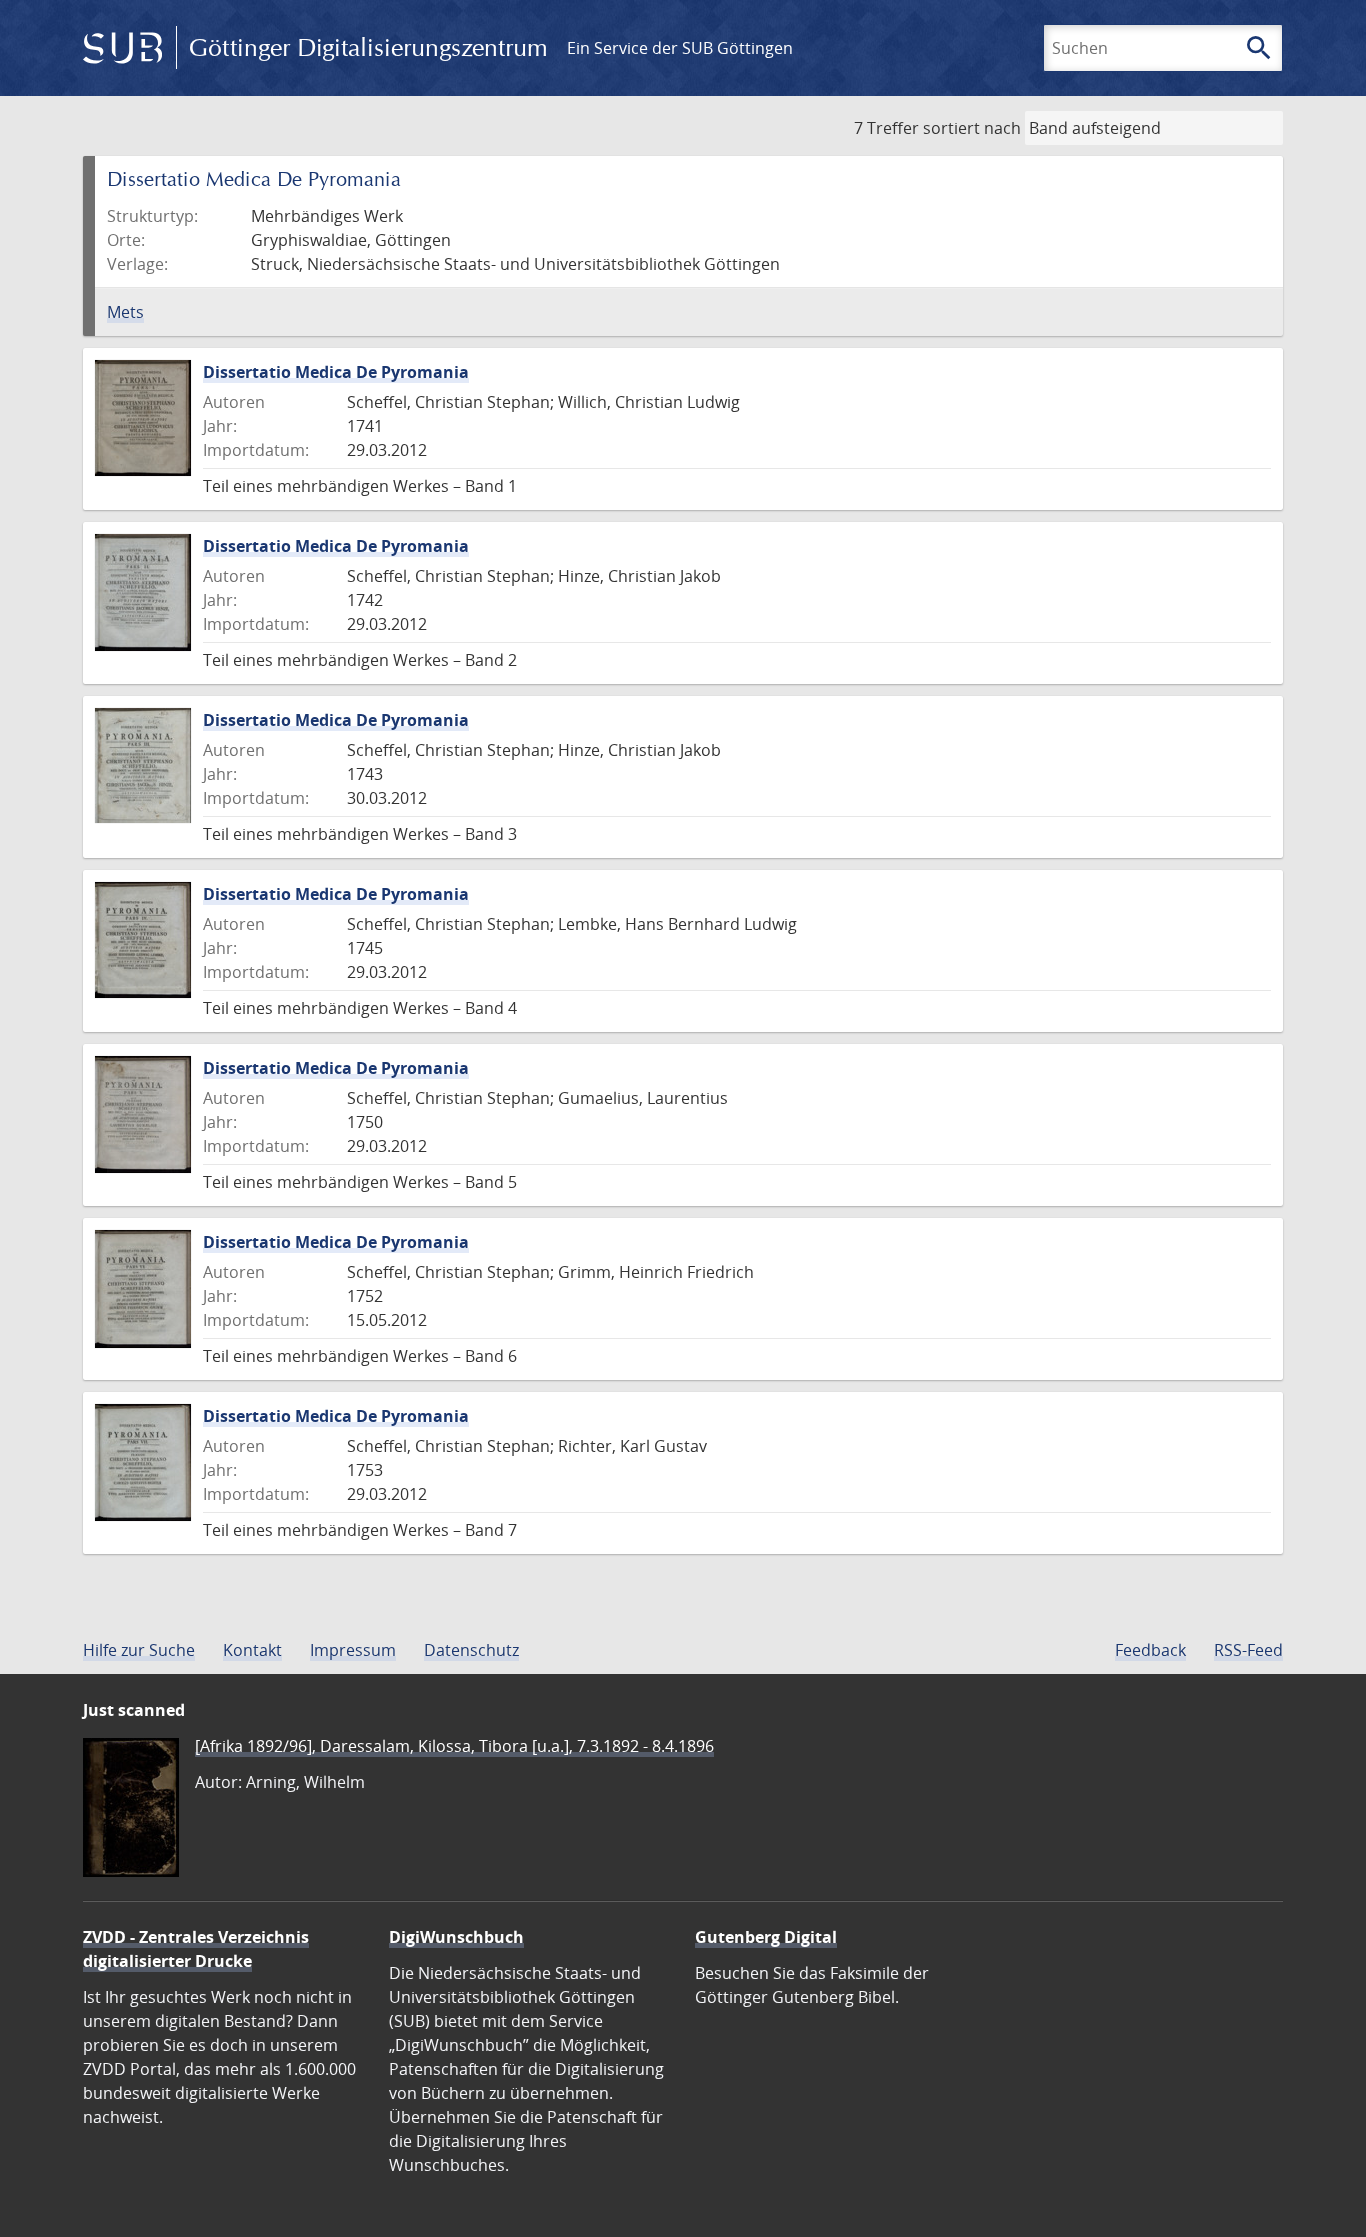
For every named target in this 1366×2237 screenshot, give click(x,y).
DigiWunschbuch (456, 1937)
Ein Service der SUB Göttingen (680, 48)
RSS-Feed (1248, 1650)
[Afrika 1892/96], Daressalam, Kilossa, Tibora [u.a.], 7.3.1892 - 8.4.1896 (454, 1746)
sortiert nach (972, 128)
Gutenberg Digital (766, 1937)
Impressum (353, 1650)
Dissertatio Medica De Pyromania (336, 372)
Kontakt (252, 1650)
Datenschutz (471, 1650)
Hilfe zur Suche (139, 1650)
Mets (125, 312)
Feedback (1150, 1650)
